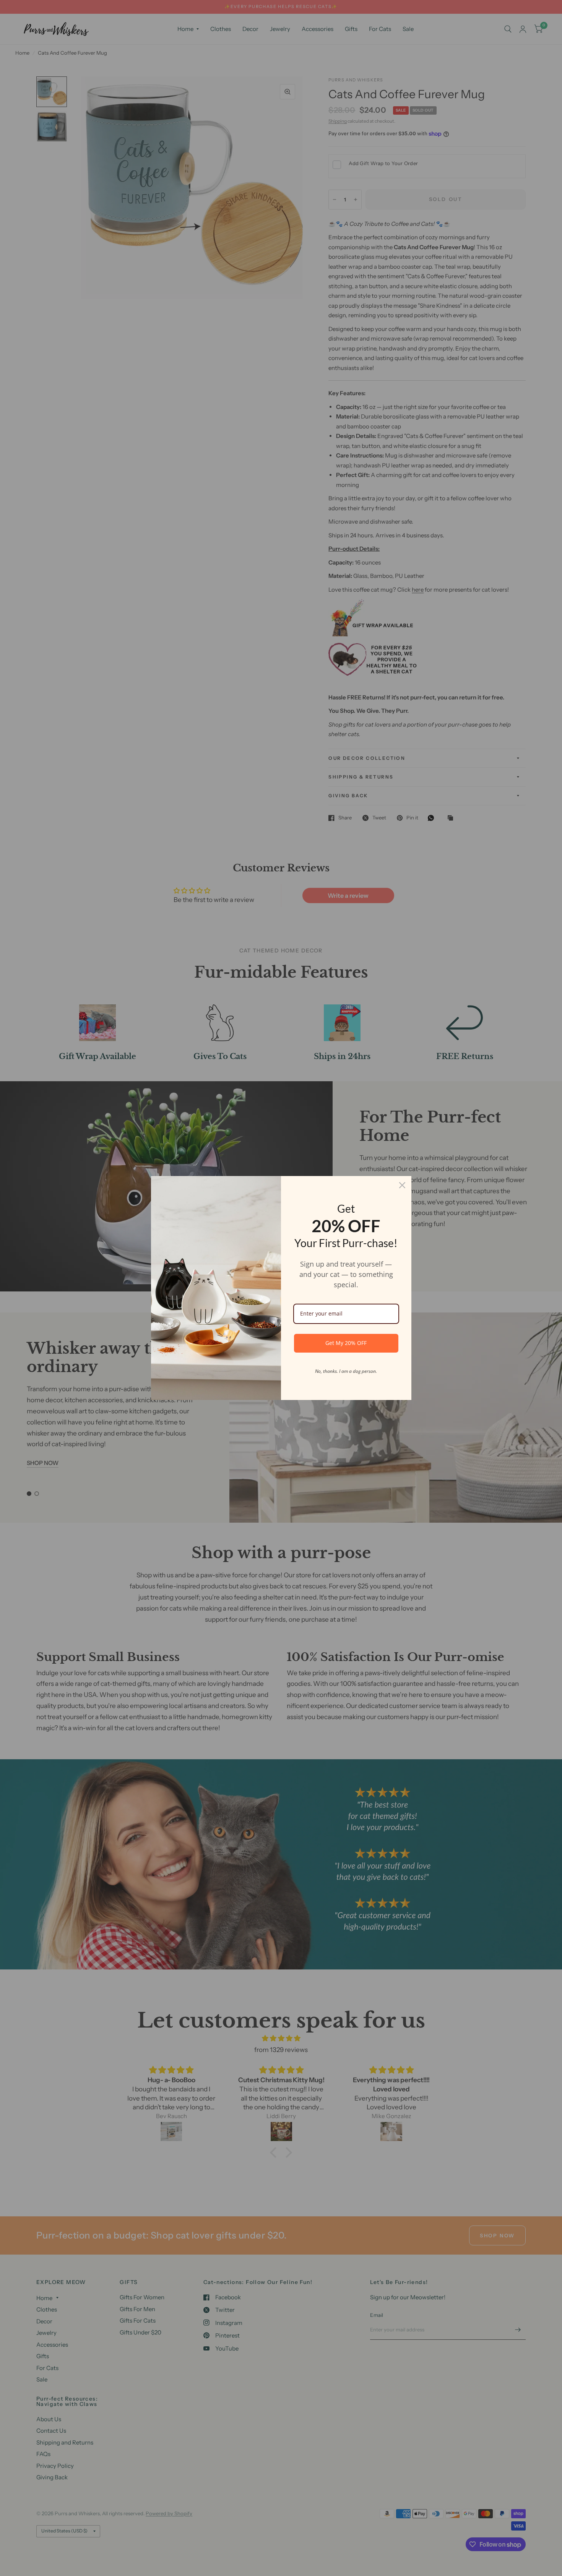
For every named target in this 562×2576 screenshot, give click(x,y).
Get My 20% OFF (346, 1343)
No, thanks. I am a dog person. (346, 1371)
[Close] (402, 1185)
